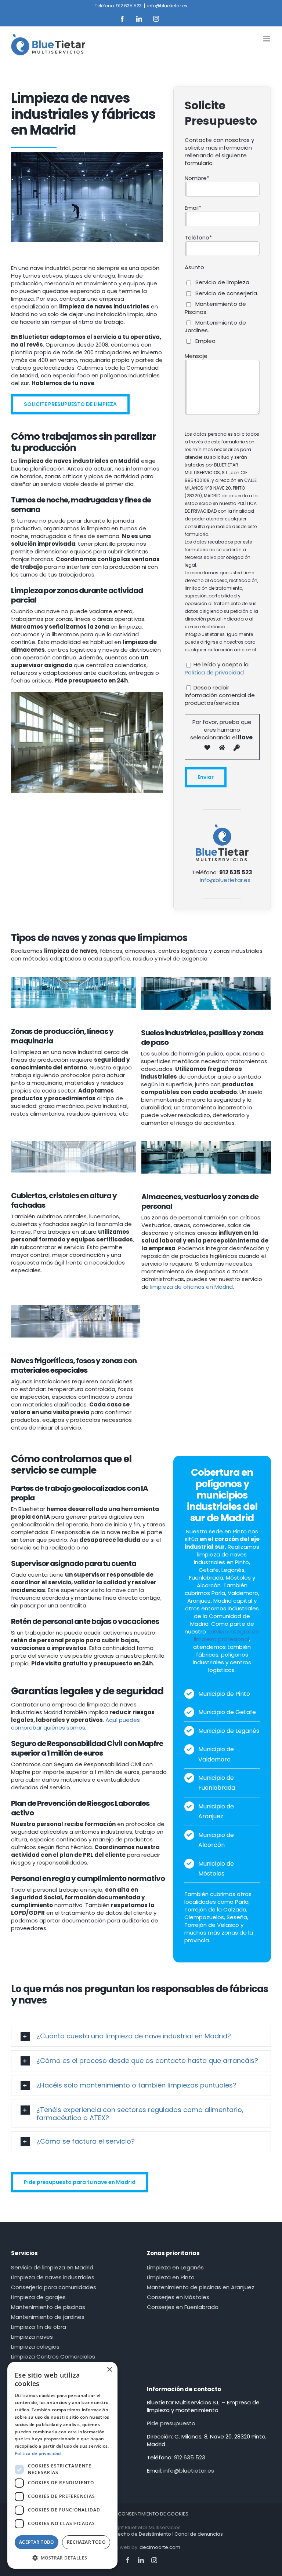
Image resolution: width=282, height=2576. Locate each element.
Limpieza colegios (35, 2347)
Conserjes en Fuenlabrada (183, 2307)
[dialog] (62, 2465)
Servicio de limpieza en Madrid (52, 2267)
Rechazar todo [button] (86, 2542)
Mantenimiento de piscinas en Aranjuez (201, 2287)
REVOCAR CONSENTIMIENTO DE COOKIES (141, 2514)
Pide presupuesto (171, 2423)
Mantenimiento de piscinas (48, 2307)
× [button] (109, 2370)
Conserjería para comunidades (54, 2287)
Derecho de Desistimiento (140, 2534)
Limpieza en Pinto (171, 2277)
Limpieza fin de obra (39, 2327)
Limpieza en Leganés (175, 2267)
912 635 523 (190, 2457)
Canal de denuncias (199, 2534)
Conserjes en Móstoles (178, 2297)
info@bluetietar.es (167, 6)
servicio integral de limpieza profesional (227, 1635)
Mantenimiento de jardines (48, 2317)
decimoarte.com (160, 2547)
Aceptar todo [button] (37, 2542)
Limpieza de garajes (38, 2297)
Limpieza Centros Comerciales (53, 2357)
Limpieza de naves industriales (53, 2277)
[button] (141, 2036)
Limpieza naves (32, 2337)
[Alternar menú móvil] (267, 39)
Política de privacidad (214, 672)
